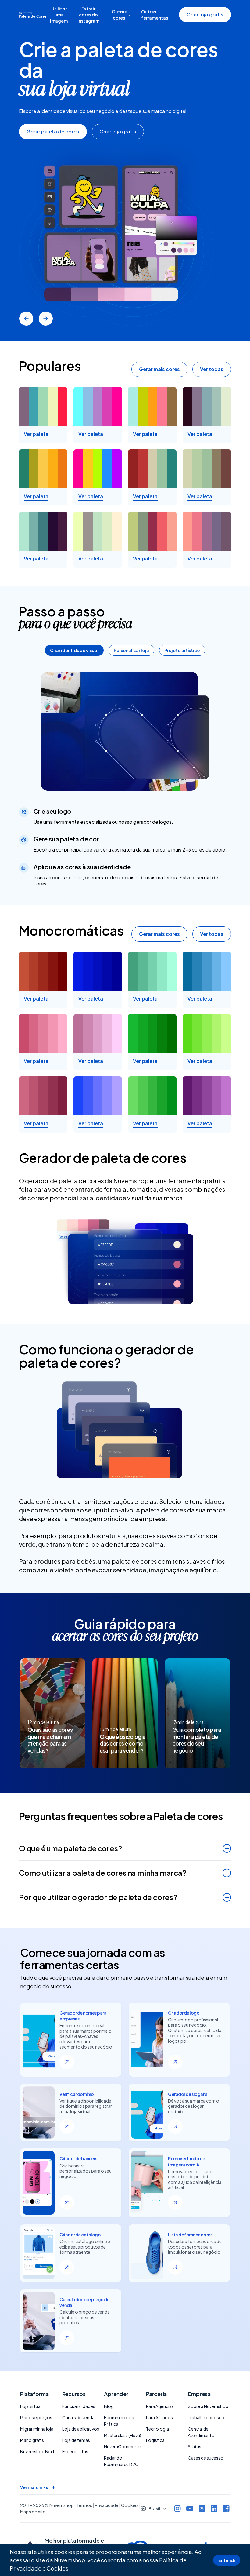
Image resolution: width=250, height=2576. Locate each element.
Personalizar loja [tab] (131, 650)
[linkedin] (214, 2508)
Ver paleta (36, 434)
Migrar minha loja (37, 2429)
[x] (202, 2508)
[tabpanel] (125, 779)
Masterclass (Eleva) (123, 2435)
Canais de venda (78, 2417)
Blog (109, 2406)
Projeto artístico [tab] (182, 650)
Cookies (57, 2568)
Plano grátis (32, 2440)
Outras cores (119, 15)
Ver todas (212, 369)
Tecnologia (157, 2429)
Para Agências (160, 2406)
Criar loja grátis (205, 15)
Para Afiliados (159, 2417)
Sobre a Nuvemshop (208, 2406)
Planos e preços (36, 2417)
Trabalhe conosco (206, 2417)
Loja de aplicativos (81, 2429)
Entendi (227, 2560)
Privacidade (107, 2505)
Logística (155, 2440)
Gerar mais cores (159, 369)
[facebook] (226, 2508)
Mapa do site (33, 2512)
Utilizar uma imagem (59, 15)
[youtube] (190, 2508)
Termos (84, 2505)
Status (195, 2446)
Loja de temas (76, 2440)
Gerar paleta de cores (53, 131)
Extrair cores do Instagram (88, 15)
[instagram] (177, 2508)
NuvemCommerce (123, 2446)
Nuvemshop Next (37, 2451)
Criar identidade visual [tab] (74, 650)
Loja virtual (31, 2406)
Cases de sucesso (206, 2458)
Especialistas (75, 2451)
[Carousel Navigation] (125, 319)
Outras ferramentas (155, 15)
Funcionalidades (79, 2406)
